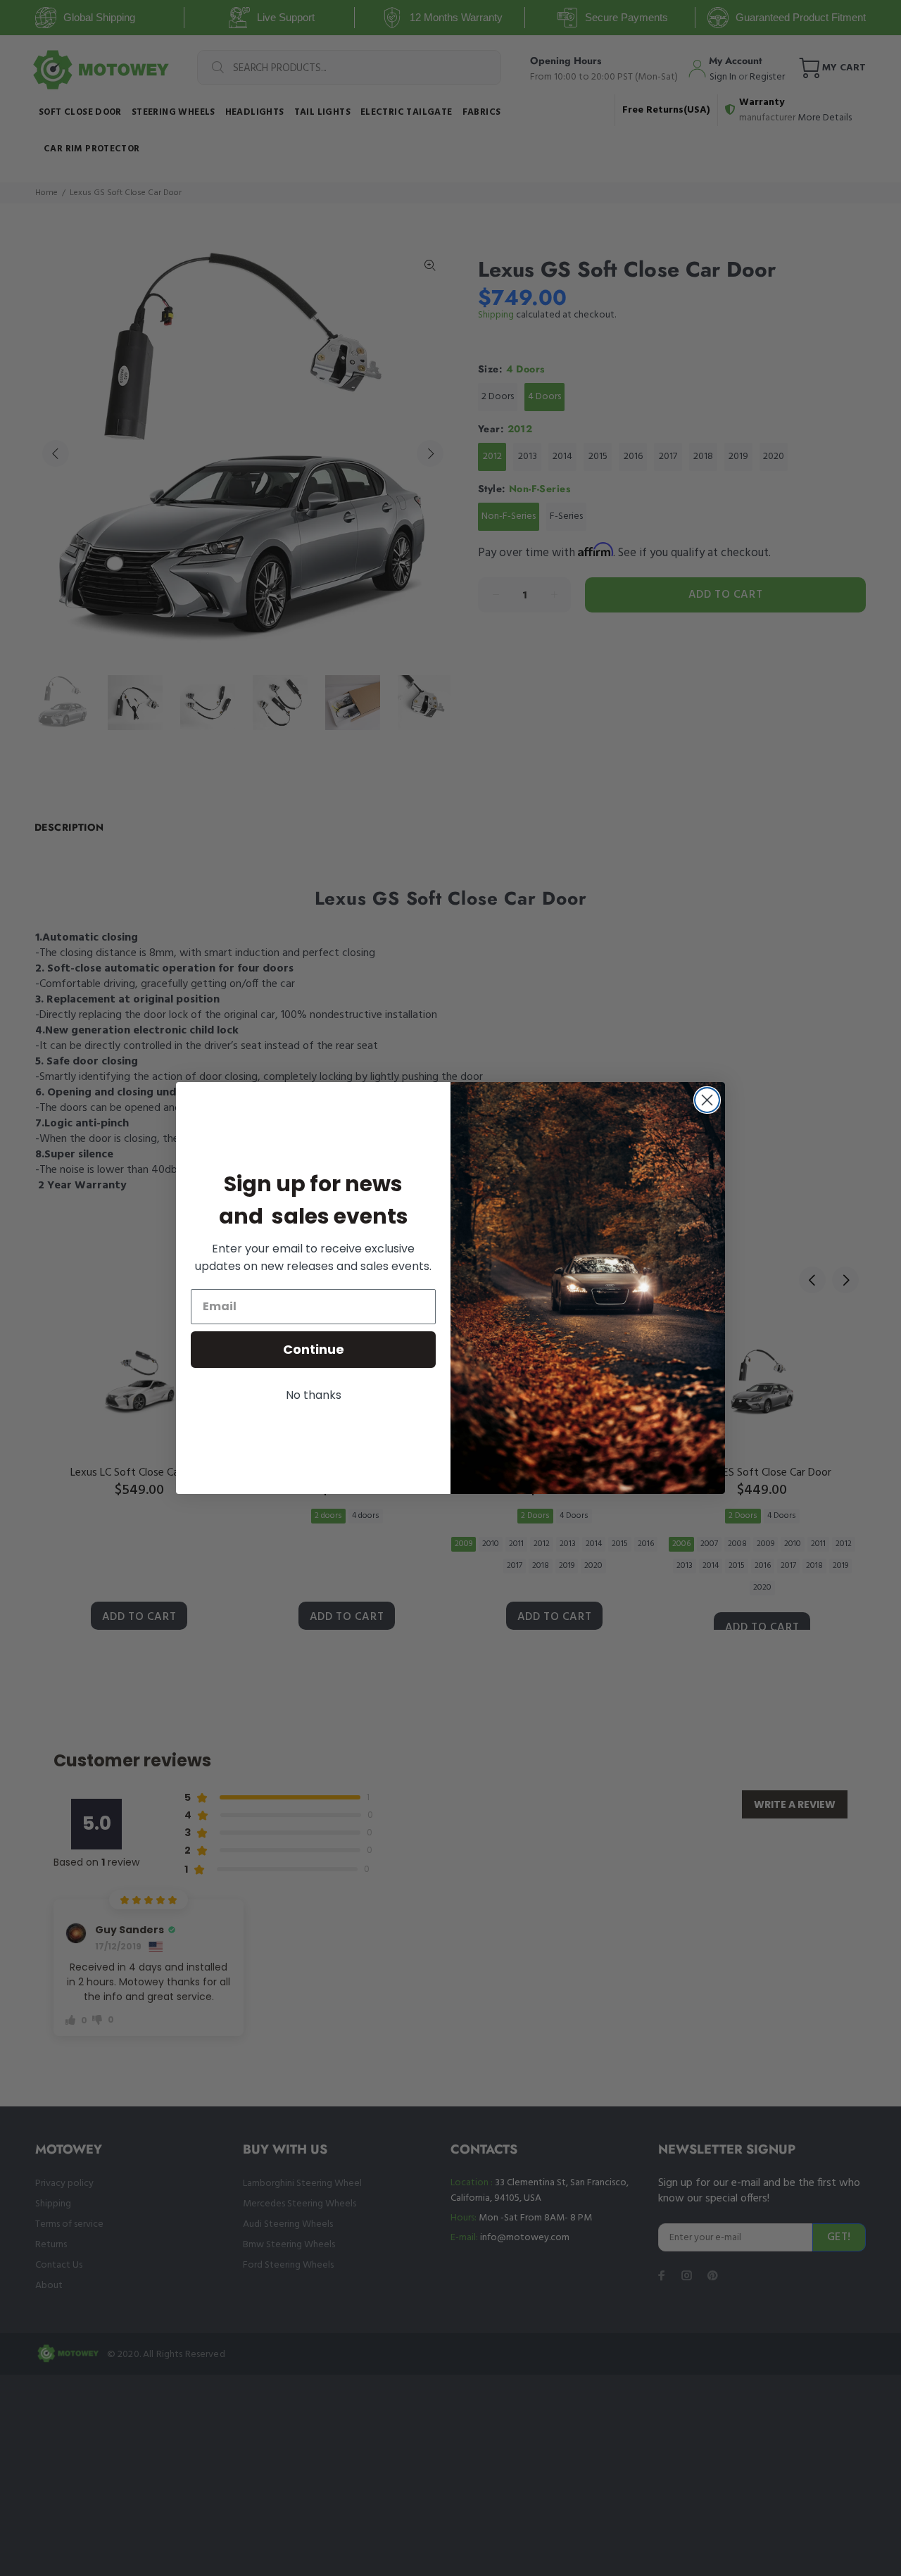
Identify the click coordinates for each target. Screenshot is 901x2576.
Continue (314, 1349)
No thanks (314, 1395)
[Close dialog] (707, 1100)
